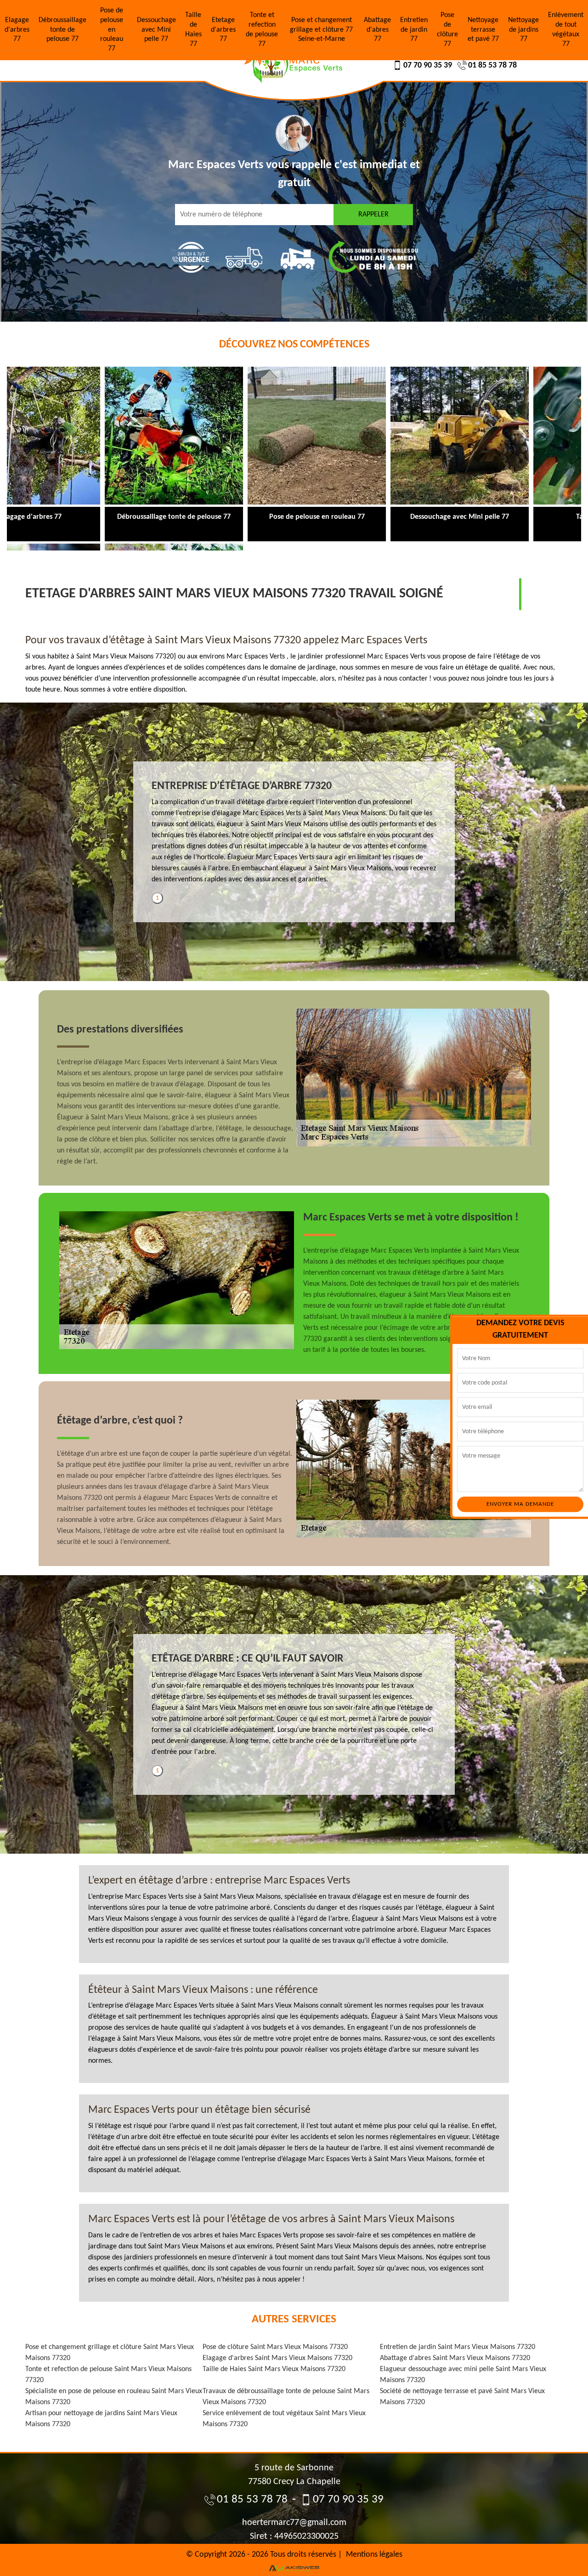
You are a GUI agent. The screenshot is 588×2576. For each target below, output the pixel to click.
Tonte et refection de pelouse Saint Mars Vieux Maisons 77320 (108, 2375)
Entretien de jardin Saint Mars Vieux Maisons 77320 (458, 2347)
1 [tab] (157, 898)
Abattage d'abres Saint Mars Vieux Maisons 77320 (455, 2358)
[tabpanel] (294, 836)
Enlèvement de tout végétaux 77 (566, 29)
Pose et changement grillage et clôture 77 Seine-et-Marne (321, 30)
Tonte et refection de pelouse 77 (262, 29)
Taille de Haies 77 (193, 29)
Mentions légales (374, 2555)
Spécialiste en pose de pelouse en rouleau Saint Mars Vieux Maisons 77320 (114, 2397)
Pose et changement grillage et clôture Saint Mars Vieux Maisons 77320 (110, 2353)
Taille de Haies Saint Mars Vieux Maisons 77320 (274, 2369)
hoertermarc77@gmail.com (294, 2523)
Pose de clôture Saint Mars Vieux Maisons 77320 (275, 2347)
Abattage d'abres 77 (377, 30)
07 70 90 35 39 (428, 65)
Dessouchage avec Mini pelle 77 (156, 30)
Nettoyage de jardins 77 (523, 30)
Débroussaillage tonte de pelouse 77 (62, 30)
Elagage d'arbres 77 (17, 30)
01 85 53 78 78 (492, 65)
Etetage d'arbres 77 (223, 30)
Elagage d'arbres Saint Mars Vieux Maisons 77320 (277, 2358)
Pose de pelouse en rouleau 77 (112, 30)
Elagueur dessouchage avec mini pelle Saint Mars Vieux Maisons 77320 (463, 2375)
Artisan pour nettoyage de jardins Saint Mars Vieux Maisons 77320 (101, 2419)
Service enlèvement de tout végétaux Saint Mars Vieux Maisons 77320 (284, 2419)
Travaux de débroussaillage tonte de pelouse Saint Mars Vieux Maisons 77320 (286, 2397)
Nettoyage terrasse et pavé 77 (483, 30)
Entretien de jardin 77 (414, 30)
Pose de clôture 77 (447, 29)
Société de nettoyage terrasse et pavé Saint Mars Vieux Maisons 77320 (462, 2397)
